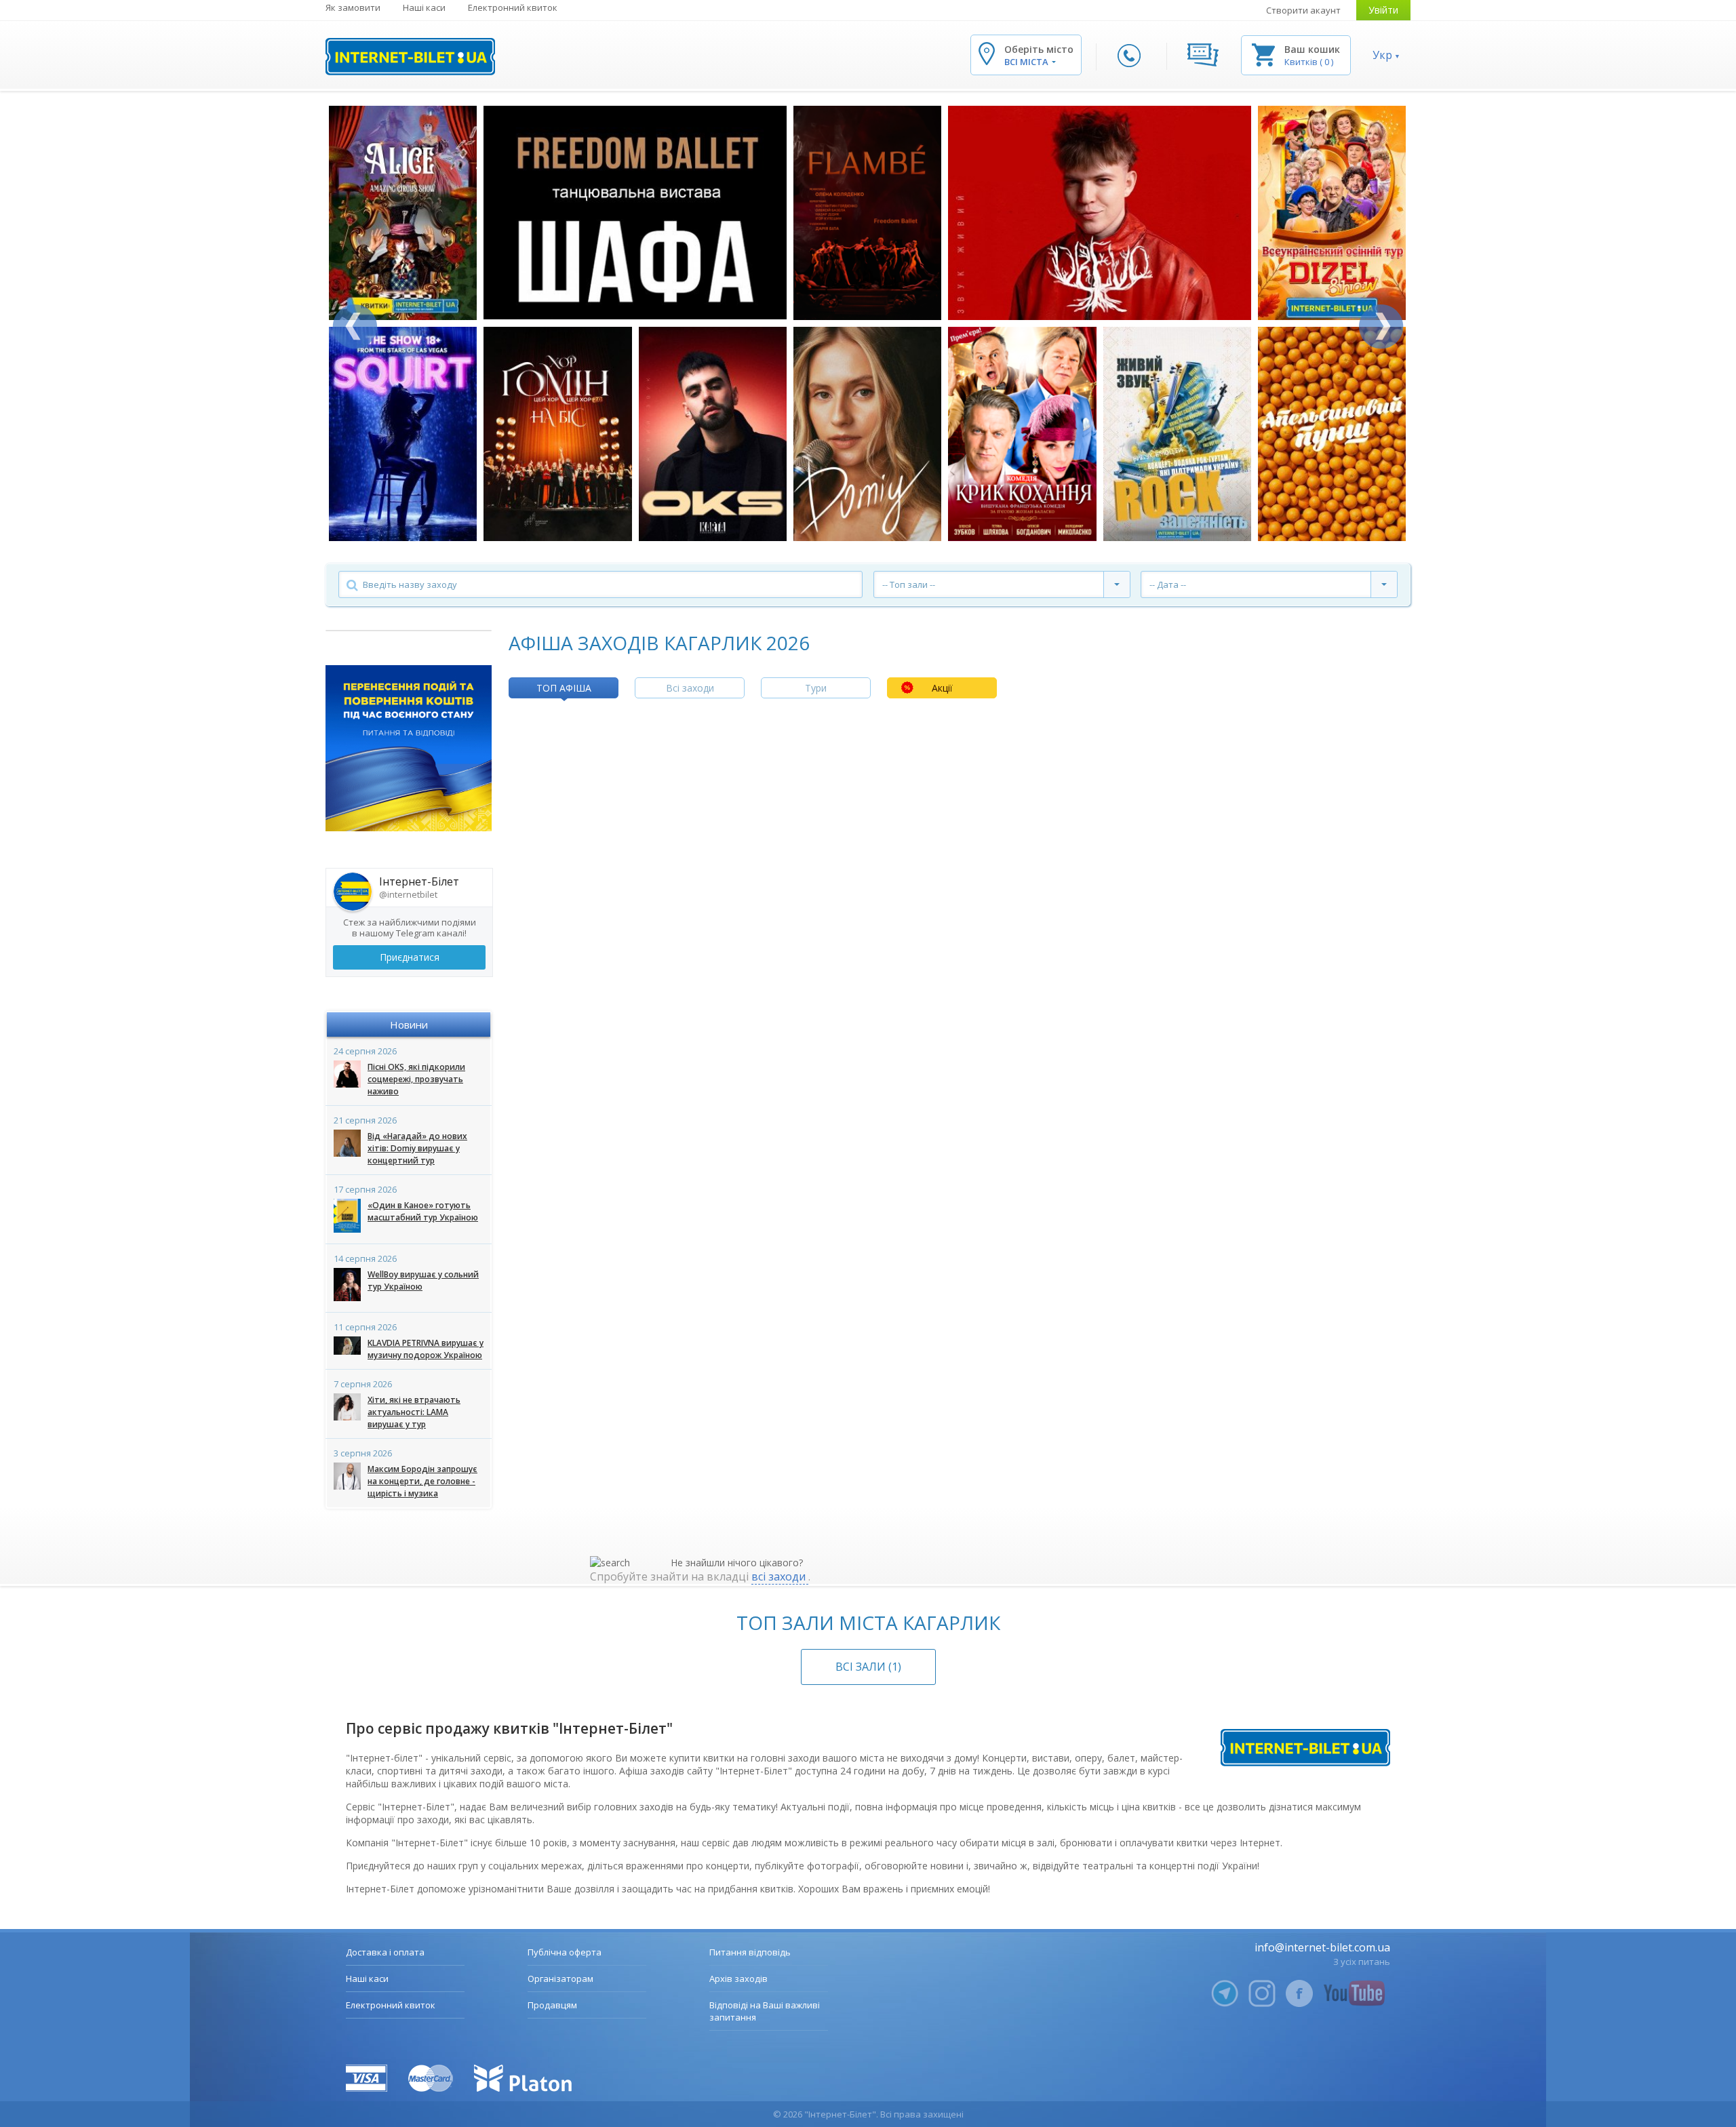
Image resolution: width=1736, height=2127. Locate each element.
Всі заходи (690, 688)
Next (1381, 327)
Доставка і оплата (385, 1952)
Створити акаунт (1303, 10)
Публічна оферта (565, 1952)
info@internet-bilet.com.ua (1322, 1947)
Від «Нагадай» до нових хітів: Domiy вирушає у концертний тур (417, 1148)
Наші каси (424, 7)
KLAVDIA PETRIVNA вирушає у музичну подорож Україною (426, 1349)
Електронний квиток (513, 7)
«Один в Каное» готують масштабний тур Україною (423, 1211)
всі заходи (780, 1576)
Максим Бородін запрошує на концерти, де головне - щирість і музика (422, 1481)
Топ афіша (564, 688)
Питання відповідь (750, 1952)
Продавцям (552, 2005)
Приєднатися (410, 957)
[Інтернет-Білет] (410, 57)
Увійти (1383, 10)
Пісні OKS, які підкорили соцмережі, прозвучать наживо (416, 1079)
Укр (1382, 55)
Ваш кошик (1312, 49)
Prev (355, 327)
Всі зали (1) (868, 1667)
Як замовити (353, 7)
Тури (816, 688)
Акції (942, 688)
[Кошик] (1263, 54)
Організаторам (560, 1979)
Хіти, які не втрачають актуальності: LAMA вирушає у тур (414, 1412)
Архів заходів (738, 1979)
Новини (409, 1025)
